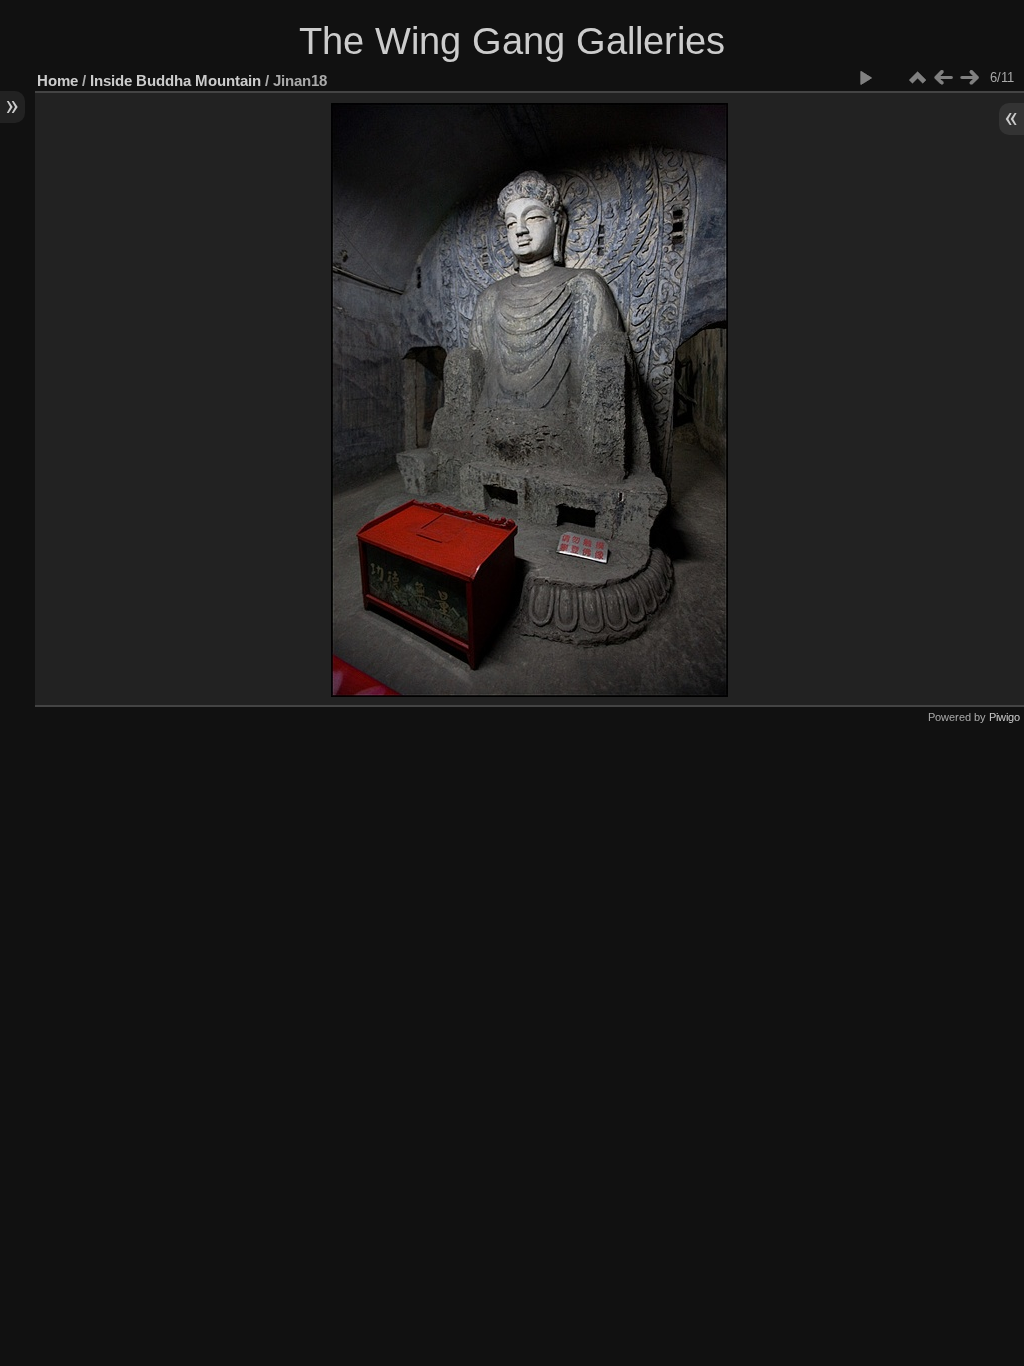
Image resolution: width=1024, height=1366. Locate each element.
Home (57, 80)
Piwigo (1004, 717)
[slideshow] (865, 78)
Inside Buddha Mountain (175, 80)
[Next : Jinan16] (969, 78)
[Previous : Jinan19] (943, 78)
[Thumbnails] (917, 78)
